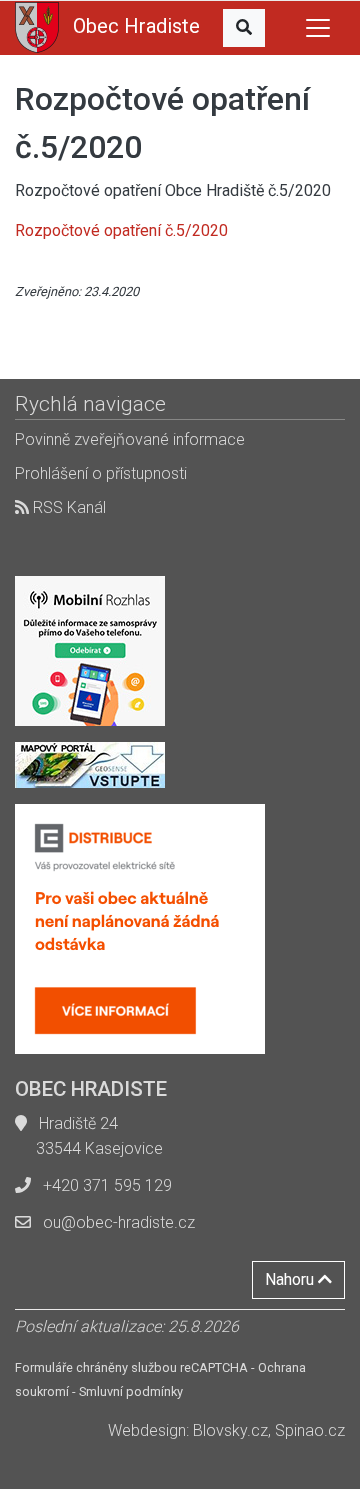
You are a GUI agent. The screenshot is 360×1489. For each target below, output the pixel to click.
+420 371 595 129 (107, 1185)
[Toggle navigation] (318, 28)
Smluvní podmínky (131, 1391)
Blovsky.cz (230, 1430)
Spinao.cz (310, 1430)
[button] (244, 28)
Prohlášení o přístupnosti (101, 473)
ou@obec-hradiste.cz (119, 1222)
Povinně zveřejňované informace (130, 439)
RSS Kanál (67, 507)
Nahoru (291, 1279)
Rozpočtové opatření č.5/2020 (121, 230)
